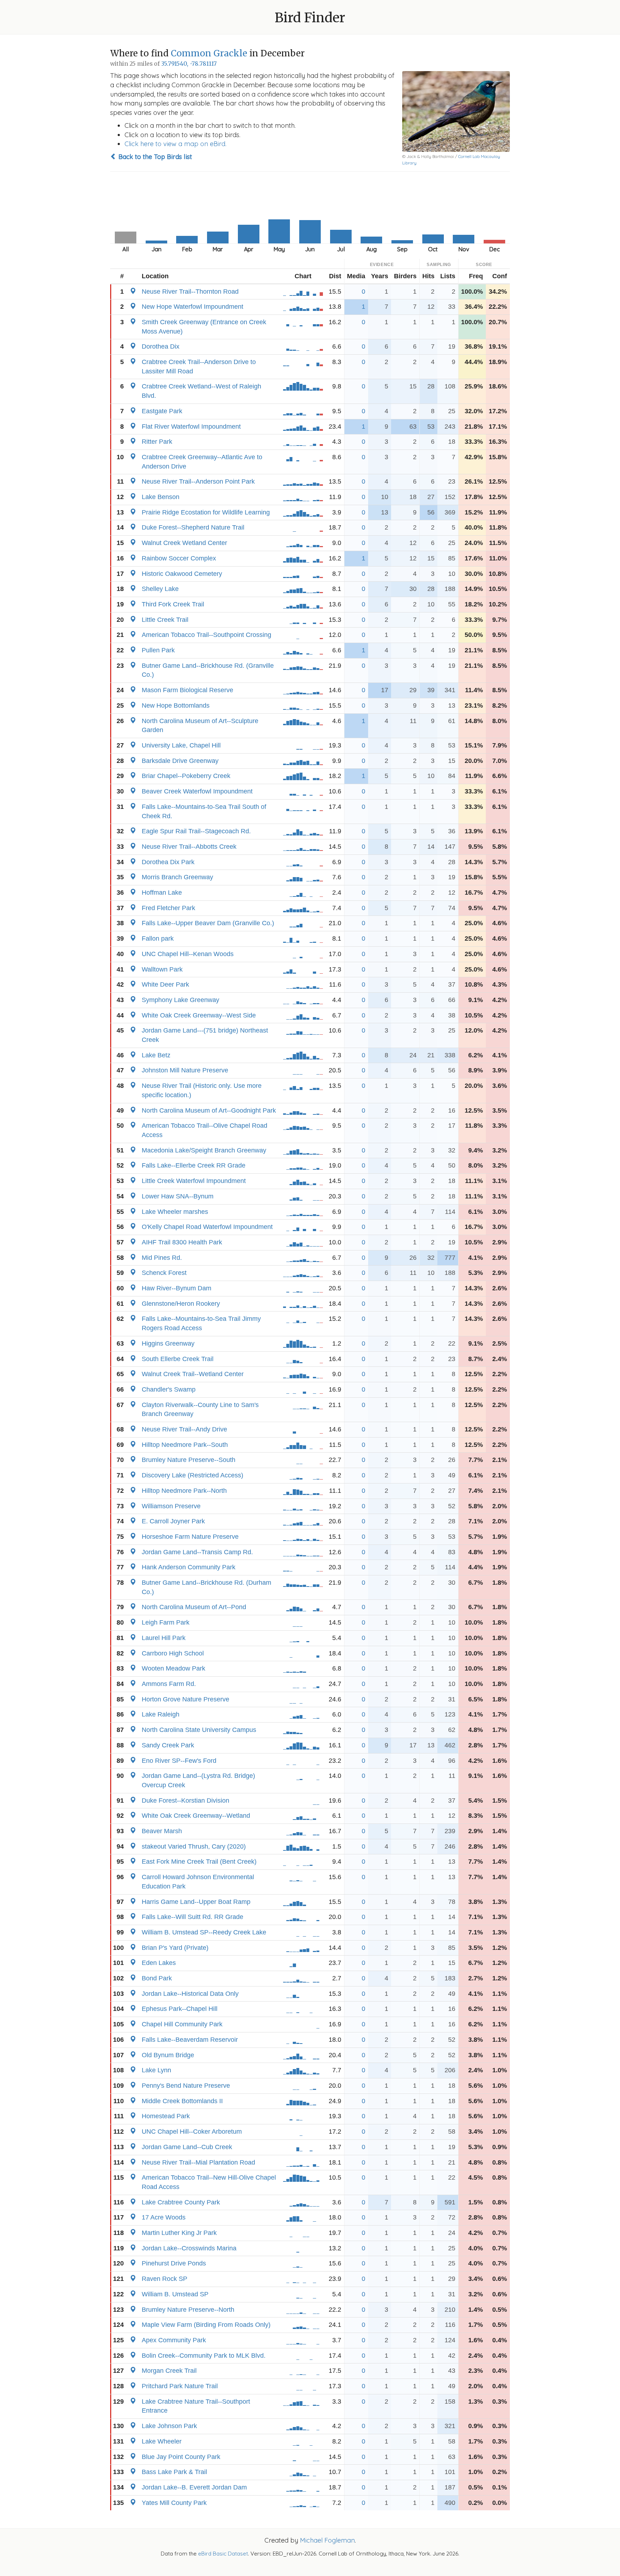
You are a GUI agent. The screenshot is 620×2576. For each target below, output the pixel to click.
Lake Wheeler (162, 2441)
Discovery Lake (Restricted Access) (192, 1475)
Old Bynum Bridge (168, 2055)
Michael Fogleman (327, 2540)
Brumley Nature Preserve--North (188, 2310)
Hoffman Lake (162, 893)
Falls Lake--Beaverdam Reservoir (190, 2040)
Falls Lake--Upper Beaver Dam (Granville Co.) (208, 923)
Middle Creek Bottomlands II (182, 2101)
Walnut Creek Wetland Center (184, 543)
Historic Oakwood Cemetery (182, 574)
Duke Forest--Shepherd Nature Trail (193, 527)
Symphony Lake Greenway (180, 1000)
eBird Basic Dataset (223, 2554)
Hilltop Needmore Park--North (184, 1491)
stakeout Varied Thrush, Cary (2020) (194, 1846)
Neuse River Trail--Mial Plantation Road (198, 2162)
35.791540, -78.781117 (189, 64)
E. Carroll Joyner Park (173, 1521)
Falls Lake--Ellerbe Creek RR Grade (194, 1165)
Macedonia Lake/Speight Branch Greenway (204, 1150)
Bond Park (157, 1978)
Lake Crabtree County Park (181, 2202)
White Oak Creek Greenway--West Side (199, 1015)
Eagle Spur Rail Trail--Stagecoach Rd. (196, 831)
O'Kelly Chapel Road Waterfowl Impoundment (207, 1227)
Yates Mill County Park (174, 2503)
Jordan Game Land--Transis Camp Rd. (197, 1552)
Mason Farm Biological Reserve (187, 690)
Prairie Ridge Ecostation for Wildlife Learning (206, 512)
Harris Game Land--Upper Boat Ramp (196, 1902)
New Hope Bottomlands (176, 705)
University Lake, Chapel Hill (181, 745)
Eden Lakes (159, 1963)
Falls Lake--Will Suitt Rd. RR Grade (192, 1917)
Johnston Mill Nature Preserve (185, 1070)
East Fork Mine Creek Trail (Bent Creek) (199, 1862)
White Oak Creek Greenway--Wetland (196, 1816)
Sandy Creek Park (168, 1745)
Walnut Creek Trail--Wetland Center (193, 1374)
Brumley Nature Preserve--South (189, 1460)
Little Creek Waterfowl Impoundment (194, 1181)
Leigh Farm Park (166, 1622)
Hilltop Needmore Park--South (185, 1445)
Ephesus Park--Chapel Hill (180, 2009)
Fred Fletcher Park (168, 908)
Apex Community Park (174, 2340)
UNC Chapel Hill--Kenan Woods (188, 954)
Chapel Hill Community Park (182, 2024)
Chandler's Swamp (169, 1389)
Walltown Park (162, 969)
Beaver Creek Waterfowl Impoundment (197, 791)
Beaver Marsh (162, 1831)
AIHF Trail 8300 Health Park (182, 1242)
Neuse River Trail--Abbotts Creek (189, 847)
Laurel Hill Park (164, 1638)
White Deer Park (165, 984)
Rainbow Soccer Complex (179, 558)
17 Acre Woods (164, 2217)
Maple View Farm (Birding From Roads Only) (206, 2325)
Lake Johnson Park (169, 2426)
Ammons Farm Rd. (169, 1684)
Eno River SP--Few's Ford (179, 1761)
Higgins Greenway (168, 1343)
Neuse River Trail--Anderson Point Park (198, 481)
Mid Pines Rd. (162, 1258)
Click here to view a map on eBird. (175, 144)
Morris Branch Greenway (177, 877)
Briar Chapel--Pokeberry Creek (186, 776)
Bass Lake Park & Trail (174, 2472)
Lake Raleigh (161, 1714)
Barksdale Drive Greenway (180, 761)
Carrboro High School (173, 1653)
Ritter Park (157, 442)
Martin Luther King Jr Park (179, 2233)
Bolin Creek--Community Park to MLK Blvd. (204, 2356)
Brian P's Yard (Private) (175, 1948)
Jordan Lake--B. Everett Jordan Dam (194, 2487)
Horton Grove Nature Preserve (185, 1699)
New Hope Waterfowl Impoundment (192, 307)
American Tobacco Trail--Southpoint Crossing (206, 635)
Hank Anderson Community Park (189, 1567)
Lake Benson (161, 497)
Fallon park (158, 938)
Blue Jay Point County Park (181, 2457)
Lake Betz (156, 1055)
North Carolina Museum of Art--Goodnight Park (209, 1110)
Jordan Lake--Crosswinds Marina (189, 2248)
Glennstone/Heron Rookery (181, 1304)
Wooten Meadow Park (173, 1668)
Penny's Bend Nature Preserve (186, 2086)
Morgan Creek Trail (169, 2371)
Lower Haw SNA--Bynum (178, 1196)
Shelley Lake (160, 589)
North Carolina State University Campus (199, 1730)
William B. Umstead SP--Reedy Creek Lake (204, 1932)
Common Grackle (209, 53)
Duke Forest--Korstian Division (185, 1801)
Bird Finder (310, 18)
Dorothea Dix (161, 346)
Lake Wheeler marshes (175, 1212)
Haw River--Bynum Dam (177, 1288)
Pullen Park (158, 650)
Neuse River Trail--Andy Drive (184, 1429)
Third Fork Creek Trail (173, 604)
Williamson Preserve (171, 1506)
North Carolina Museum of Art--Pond (194, 1607)
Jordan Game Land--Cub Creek (187, 2147)
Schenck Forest (164, 1273)
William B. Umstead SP (175, 2294)
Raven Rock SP (165, 2279)
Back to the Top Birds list (154, 157)
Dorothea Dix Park (168, 862)
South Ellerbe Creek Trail (178, 1359)
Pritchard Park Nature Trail (180, 2386)
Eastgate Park (162, 411)
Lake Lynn (156, 2070)
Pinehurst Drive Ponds (174, 2263)
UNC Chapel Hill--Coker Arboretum (192, 2132)
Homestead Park (166, 2116)
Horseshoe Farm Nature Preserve (190, 1537)
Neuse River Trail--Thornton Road (190, 292)
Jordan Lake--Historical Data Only (190, 1994)
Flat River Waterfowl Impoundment (191, 427)
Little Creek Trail (165, 620)
